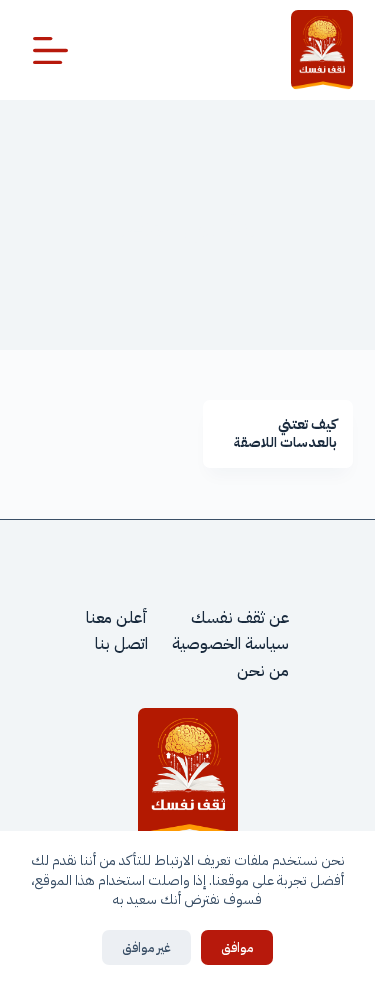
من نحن (263, 671)
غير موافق (146, 947)
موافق (237, 947)
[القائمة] (50, 50)
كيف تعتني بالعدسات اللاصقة (285, 433)
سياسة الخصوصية (230, 644)
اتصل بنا (121, 644)
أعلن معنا (117, 618)
